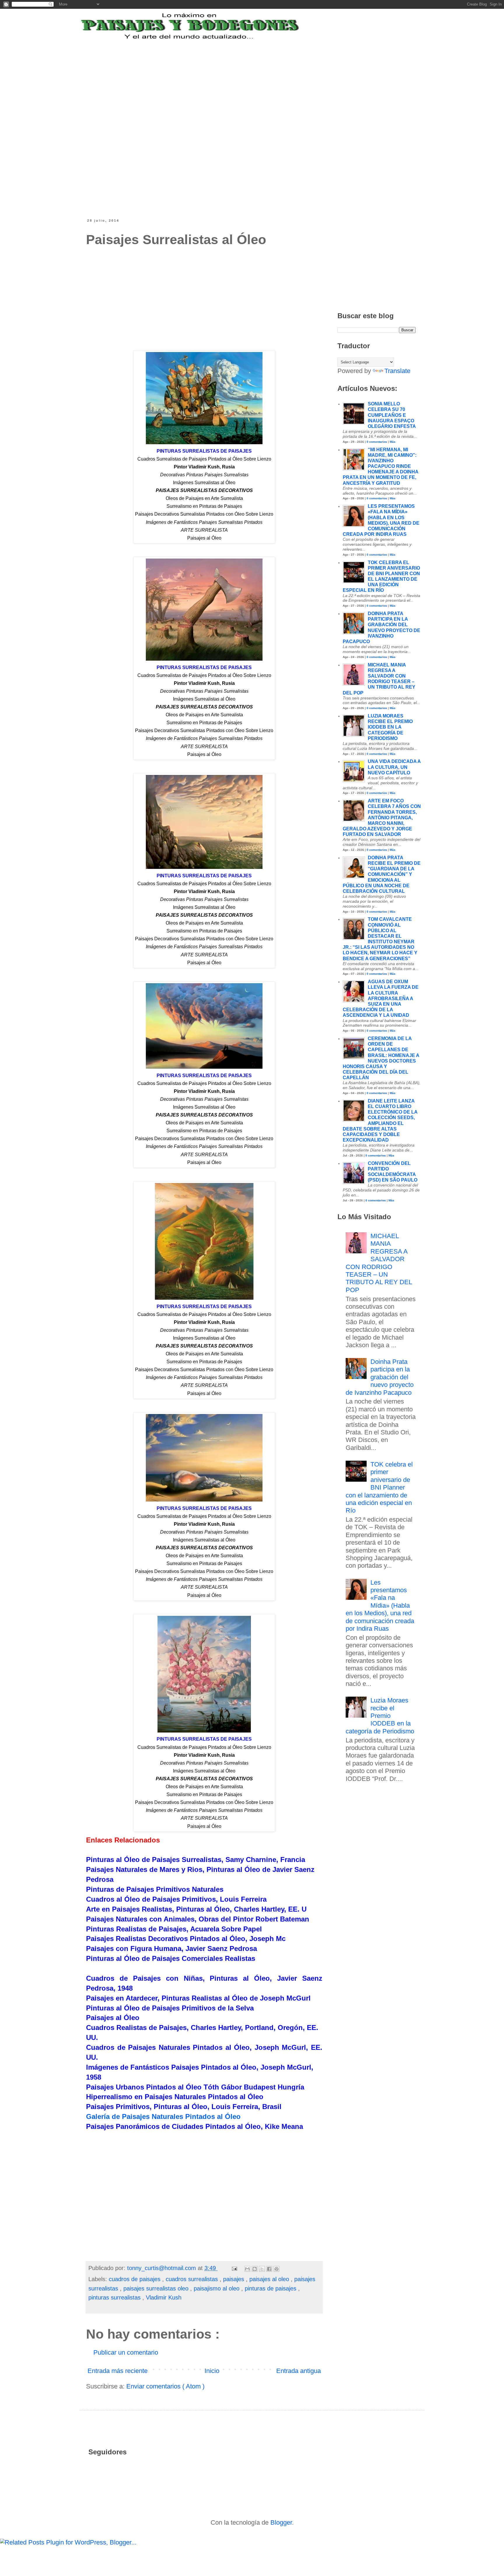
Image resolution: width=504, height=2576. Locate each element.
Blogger (281, 2522)
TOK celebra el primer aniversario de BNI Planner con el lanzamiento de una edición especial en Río (379, 1487)
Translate (397, 371)
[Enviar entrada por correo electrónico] (234, 2268)
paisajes (235, 2279)
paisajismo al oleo (217, 2288)
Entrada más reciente (118, 2371)
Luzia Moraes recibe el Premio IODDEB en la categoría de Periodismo (390, 727)
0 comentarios (377, 442)
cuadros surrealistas (193, 2279)
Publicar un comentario (126, 2352)
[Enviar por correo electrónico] (247, 2269)
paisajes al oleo (270, 2279)
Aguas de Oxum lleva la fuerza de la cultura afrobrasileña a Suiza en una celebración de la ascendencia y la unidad (381, 998)
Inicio (212, 2371)
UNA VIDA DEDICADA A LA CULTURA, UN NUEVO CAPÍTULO (394, 767)
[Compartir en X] (262, 2269)
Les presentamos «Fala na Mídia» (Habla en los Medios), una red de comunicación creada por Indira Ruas (380, 1605)
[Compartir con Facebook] (269, 2269)
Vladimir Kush (164, 2297)
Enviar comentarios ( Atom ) (165, 2386)
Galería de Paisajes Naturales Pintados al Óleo (163, 2116)
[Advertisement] (230, 77)
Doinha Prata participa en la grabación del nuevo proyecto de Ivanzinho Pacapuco (380, 1377)
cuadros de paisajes (135, 2279)
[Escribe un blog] (255, 2269)
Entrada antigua (299, 2371)
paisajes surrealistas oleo (157, 2288)
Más (393, 442)
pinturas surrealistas (115, 2297)
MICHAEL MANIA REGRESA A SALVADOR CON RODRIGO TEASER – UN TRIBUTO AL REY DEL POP (379, 1263)
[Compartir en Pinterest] (276, 2269)
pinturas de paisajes (271, 2288)
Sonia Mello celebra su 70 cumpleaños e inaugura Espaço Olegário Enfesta (392, 415)
